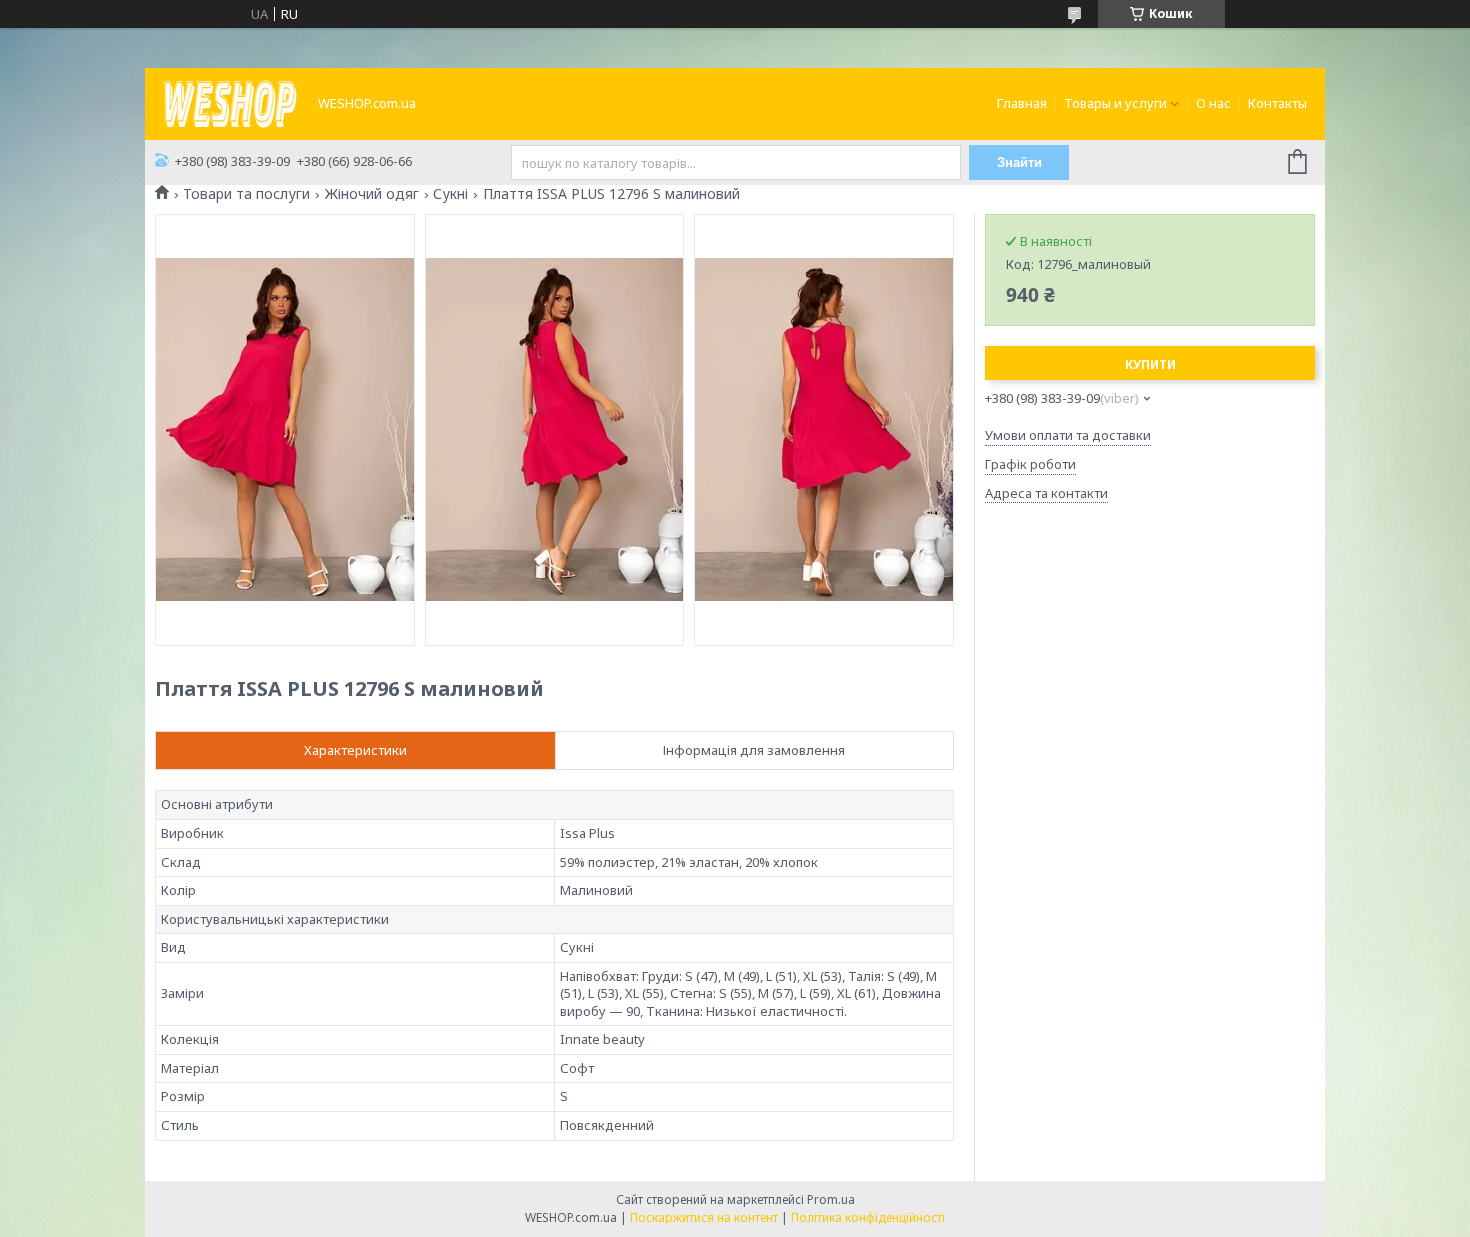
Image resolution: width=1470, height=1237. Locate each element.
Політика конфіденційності (868, 1217)
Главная (1022, 103)
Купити (1150, 364)
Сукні (450, 194)
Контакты (1277, 103)
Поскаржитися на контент (704, 1217)
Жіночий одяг (372, 194)
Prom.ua (831, 1199)
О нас (1213, 103)
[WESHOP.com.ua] (230, 102)
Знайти (1019, 162)
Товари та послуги (246, 194)
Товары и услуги (1115, 103)
